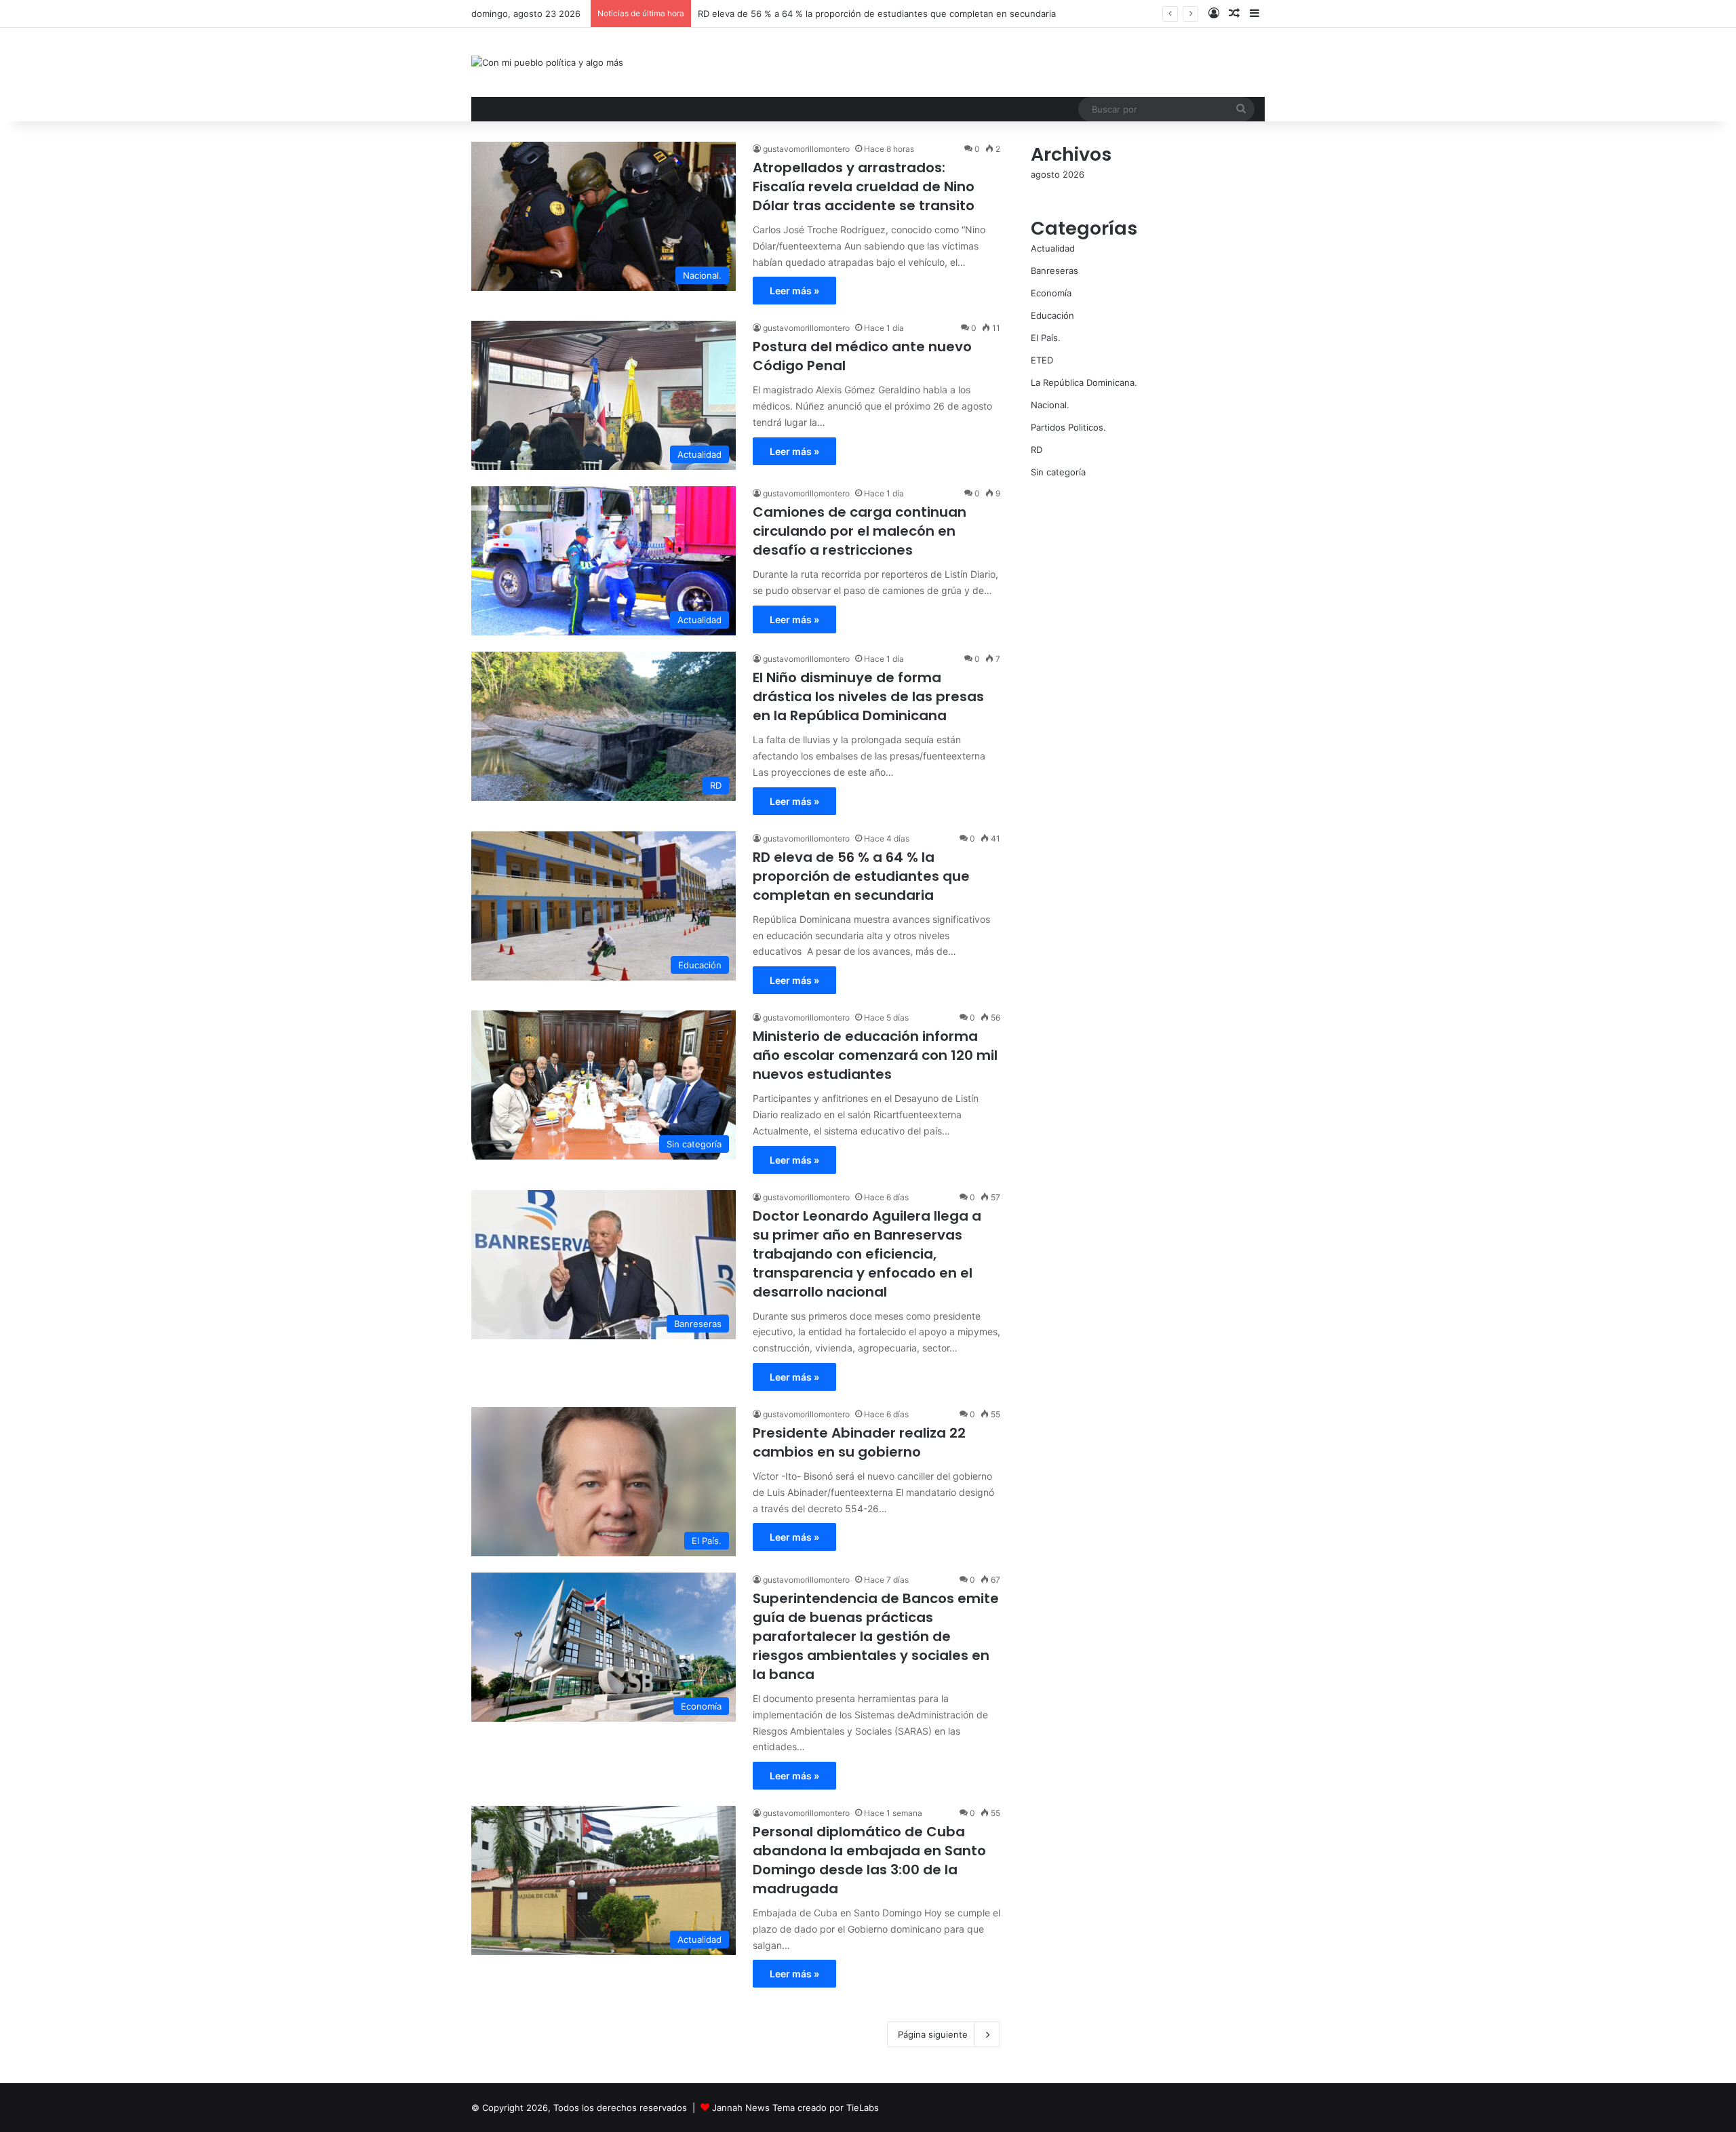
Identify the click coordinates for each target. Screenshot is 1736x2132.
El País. (1046, 338)
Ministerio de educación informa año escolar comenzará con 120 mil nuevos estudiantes (875, 1055)
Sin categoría (1058, 472)
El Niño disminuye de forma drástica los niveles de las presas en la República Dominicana (868, 696)
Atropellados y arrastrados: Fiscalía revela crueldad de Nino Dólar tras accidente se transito (864, 186)
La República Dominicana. (1084, 382)
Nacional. (1050, 405)
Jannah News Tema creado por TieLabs (795, 2108)
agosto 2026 (1058, 174)
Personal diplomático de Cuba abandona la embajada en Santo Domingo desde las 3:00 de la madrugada (869, 1860)
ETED (1042, 360)
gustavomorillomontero (806, 149)
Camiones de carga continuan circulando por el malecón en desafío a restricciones (860, 531)
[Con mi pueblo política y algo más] (547, 62)
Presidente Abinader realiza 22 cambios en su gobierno (859, 1442)
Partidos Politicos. (1068, 427)
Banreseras (1054, 271)
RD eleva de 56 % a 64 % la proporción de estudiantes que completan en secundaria (861, 876)
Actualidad (1053, 248)
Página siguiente (933, 2034)
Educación (1052, 315)
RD (1037, 450)
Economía (1051, 293)
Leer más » (794, 291)
